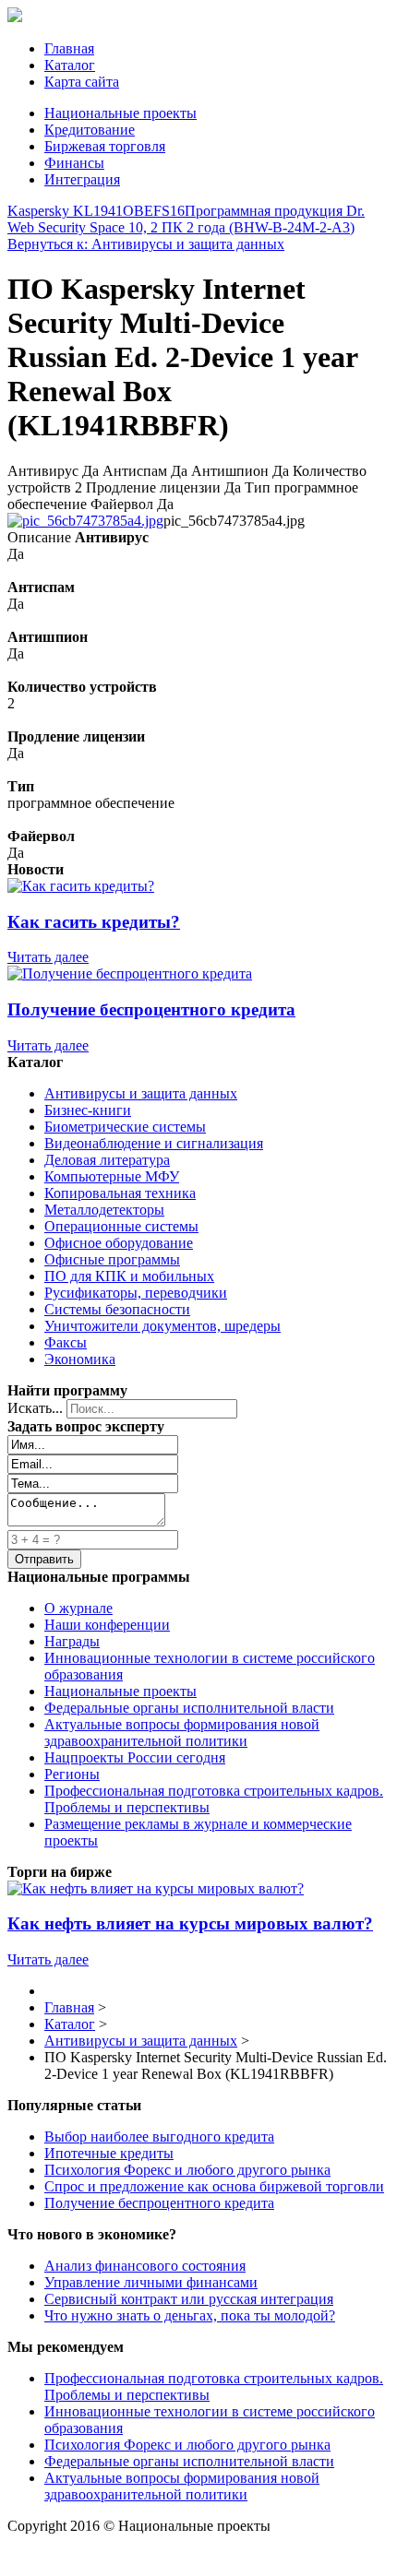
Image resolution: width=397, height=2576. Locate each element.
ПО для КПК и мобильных (129, 1276)
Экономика (80, 1359)
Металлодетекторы (104, 1210)
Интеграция (82, 179)
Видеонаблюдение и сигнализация (154, 1143)
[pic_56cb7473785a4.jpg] (85, 521)
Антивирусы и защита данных (141, 1093)
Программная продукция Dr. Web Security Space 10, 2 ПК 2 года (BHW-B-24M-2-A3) (186, 219)
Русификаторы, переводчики (136, 1293)
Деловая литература (107, 1160)
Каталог (70, 65)
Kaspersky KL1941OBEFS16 (96, 211)
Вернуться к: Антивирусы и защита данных (146, 244)
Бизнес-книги (88, 1110)
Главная (69, 48)
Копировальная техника (120, 1193)
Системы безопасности (117, 1309)
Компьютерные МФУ (112, 1176)
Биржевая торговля (105, 146)
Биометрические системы (125, 1127)
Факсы (66, 1342)
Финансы (74, 163)
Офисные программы (112, 1259)
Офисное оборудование (119, 1243)
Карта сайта (82, 82)
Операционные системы (121, 1226)
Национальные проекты (120, 113)
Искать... (35, 1408)
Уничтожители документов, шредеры (162, 1326)
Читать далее (48, 957)
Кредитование (90, 130)
